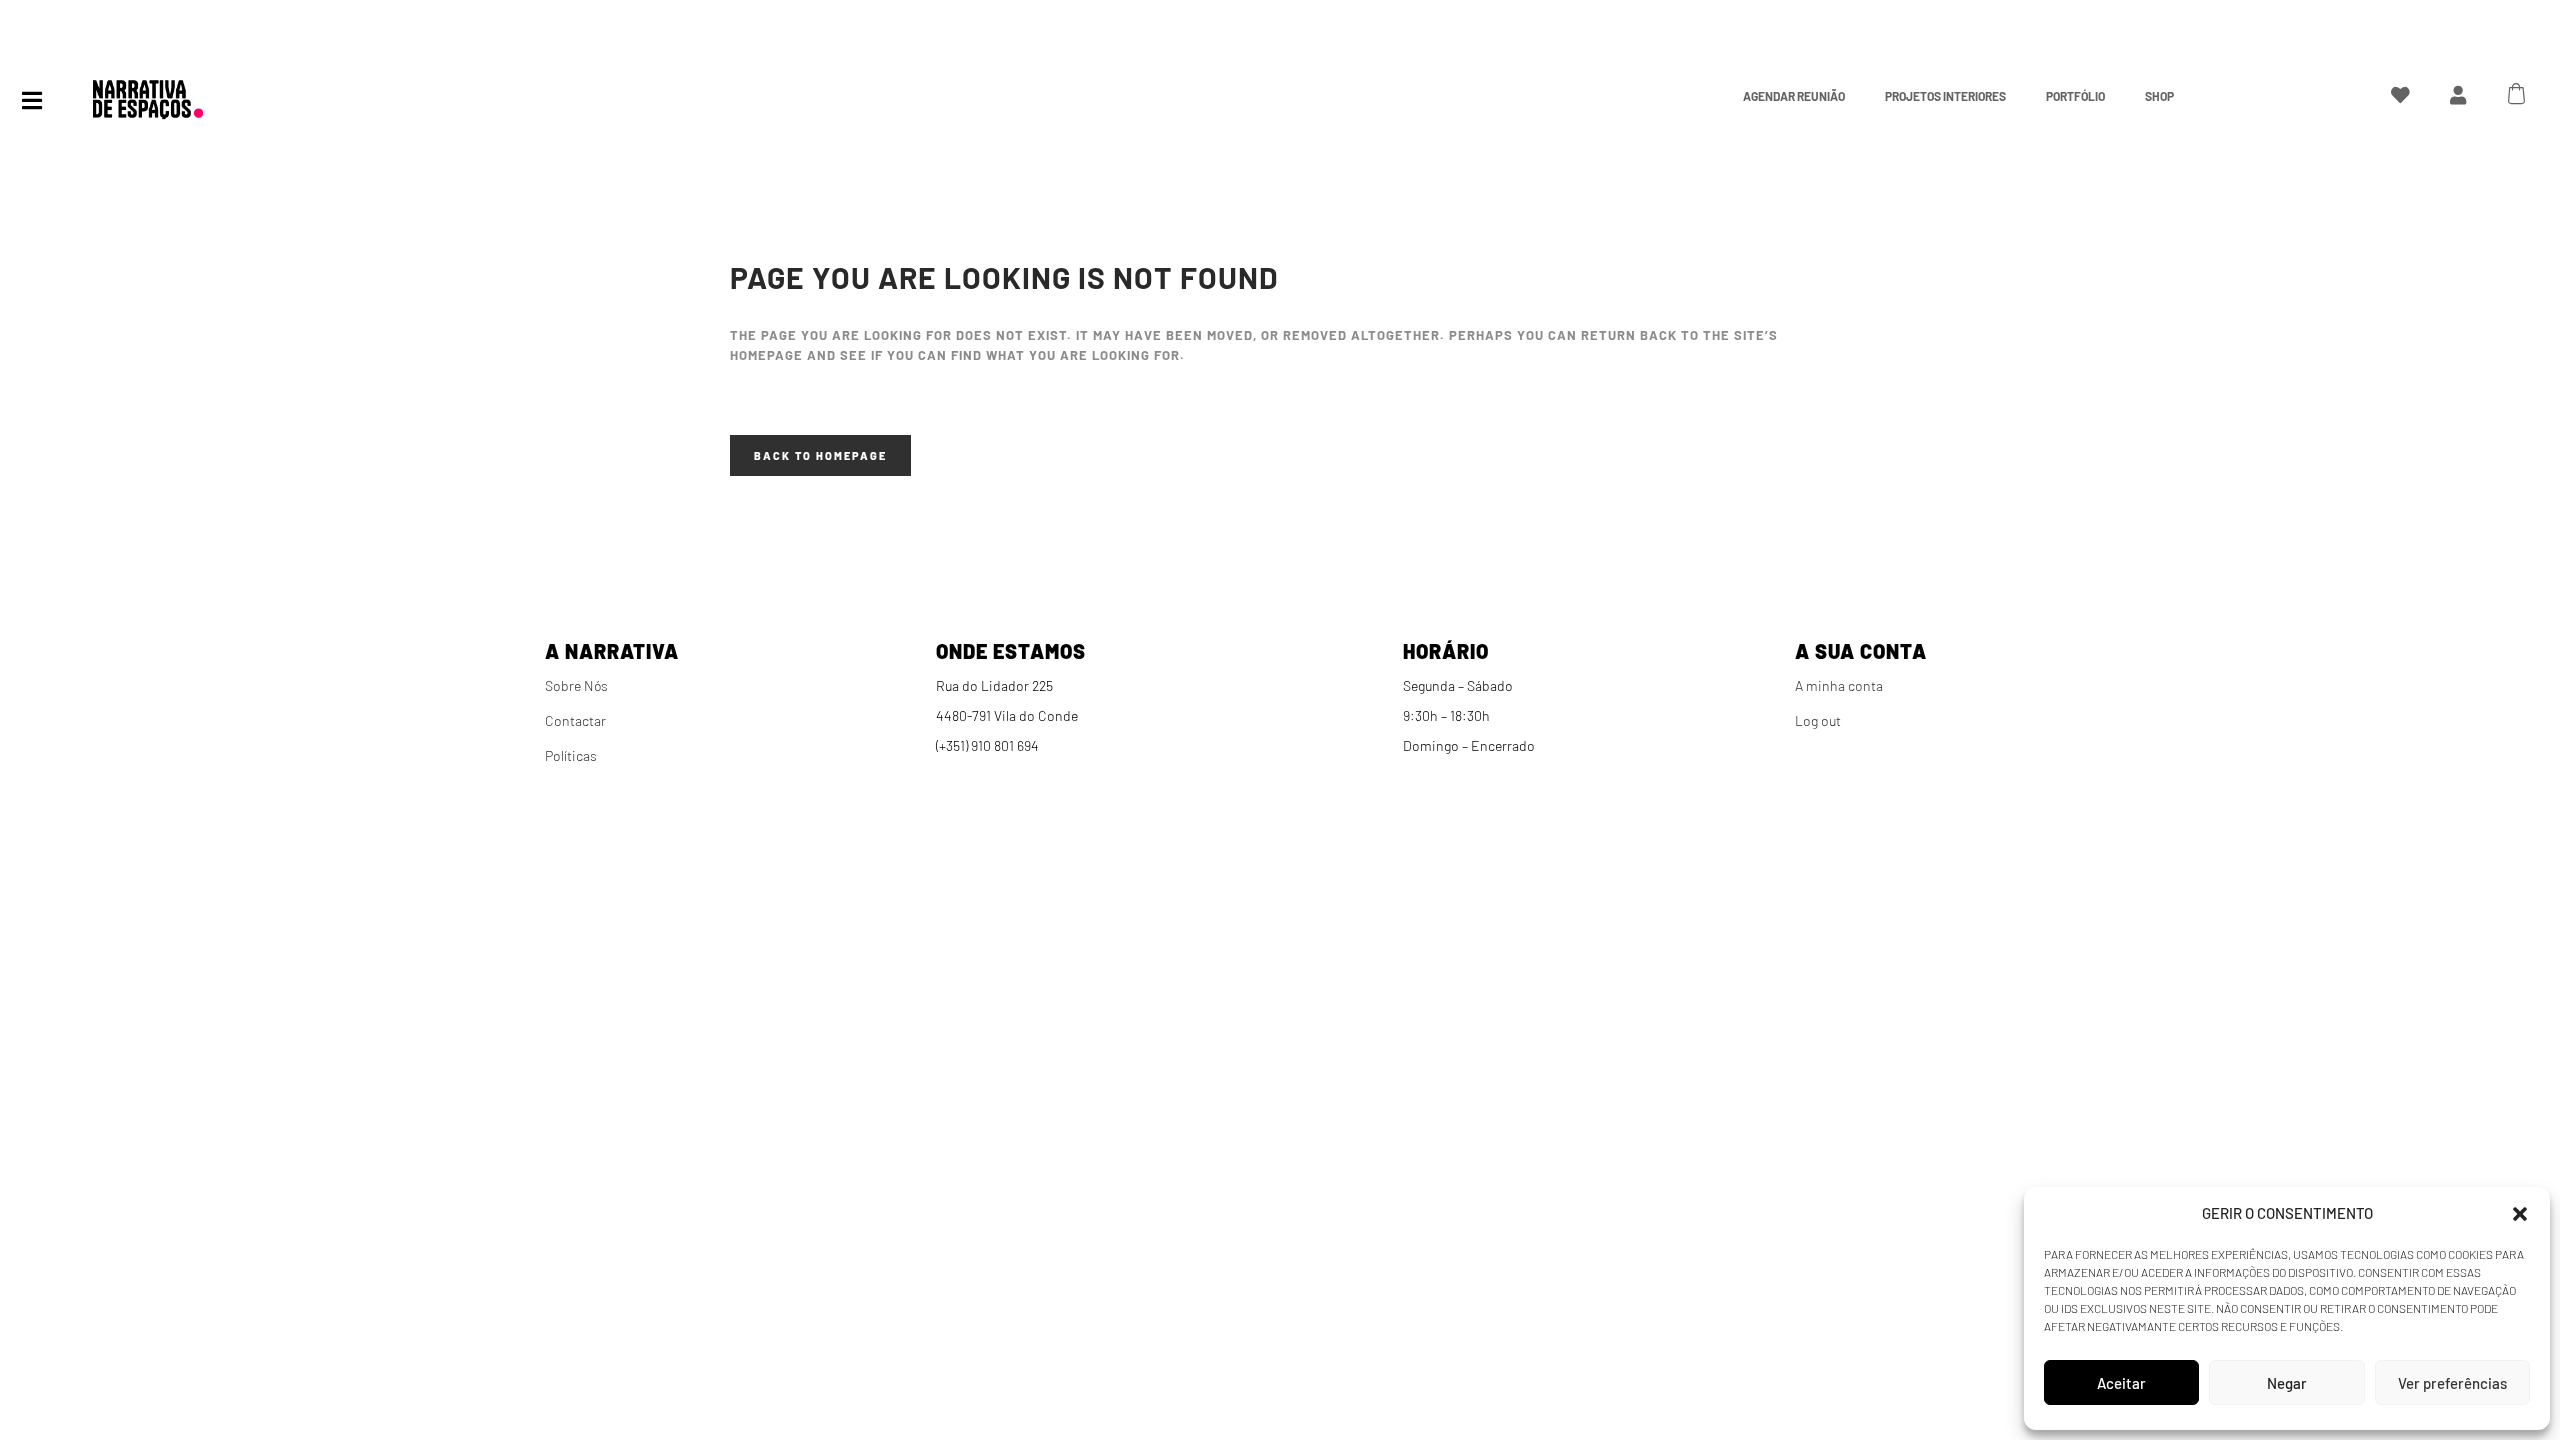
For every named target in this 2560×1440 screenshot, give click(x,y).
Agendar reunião (1794, 96)
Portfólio (2075, 96)
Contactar (575, 720)
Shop (2159, 96)
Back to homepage (820, 455)
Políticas (571, 755)
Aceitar (2121, 1383)
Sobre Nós (576, 685)
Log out (1818, 720)
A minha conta (1839, 685)
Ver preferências (2452, 1383)
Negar (2287, 1383)
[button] (2520, 1214)
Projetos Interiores (1945, 96)
